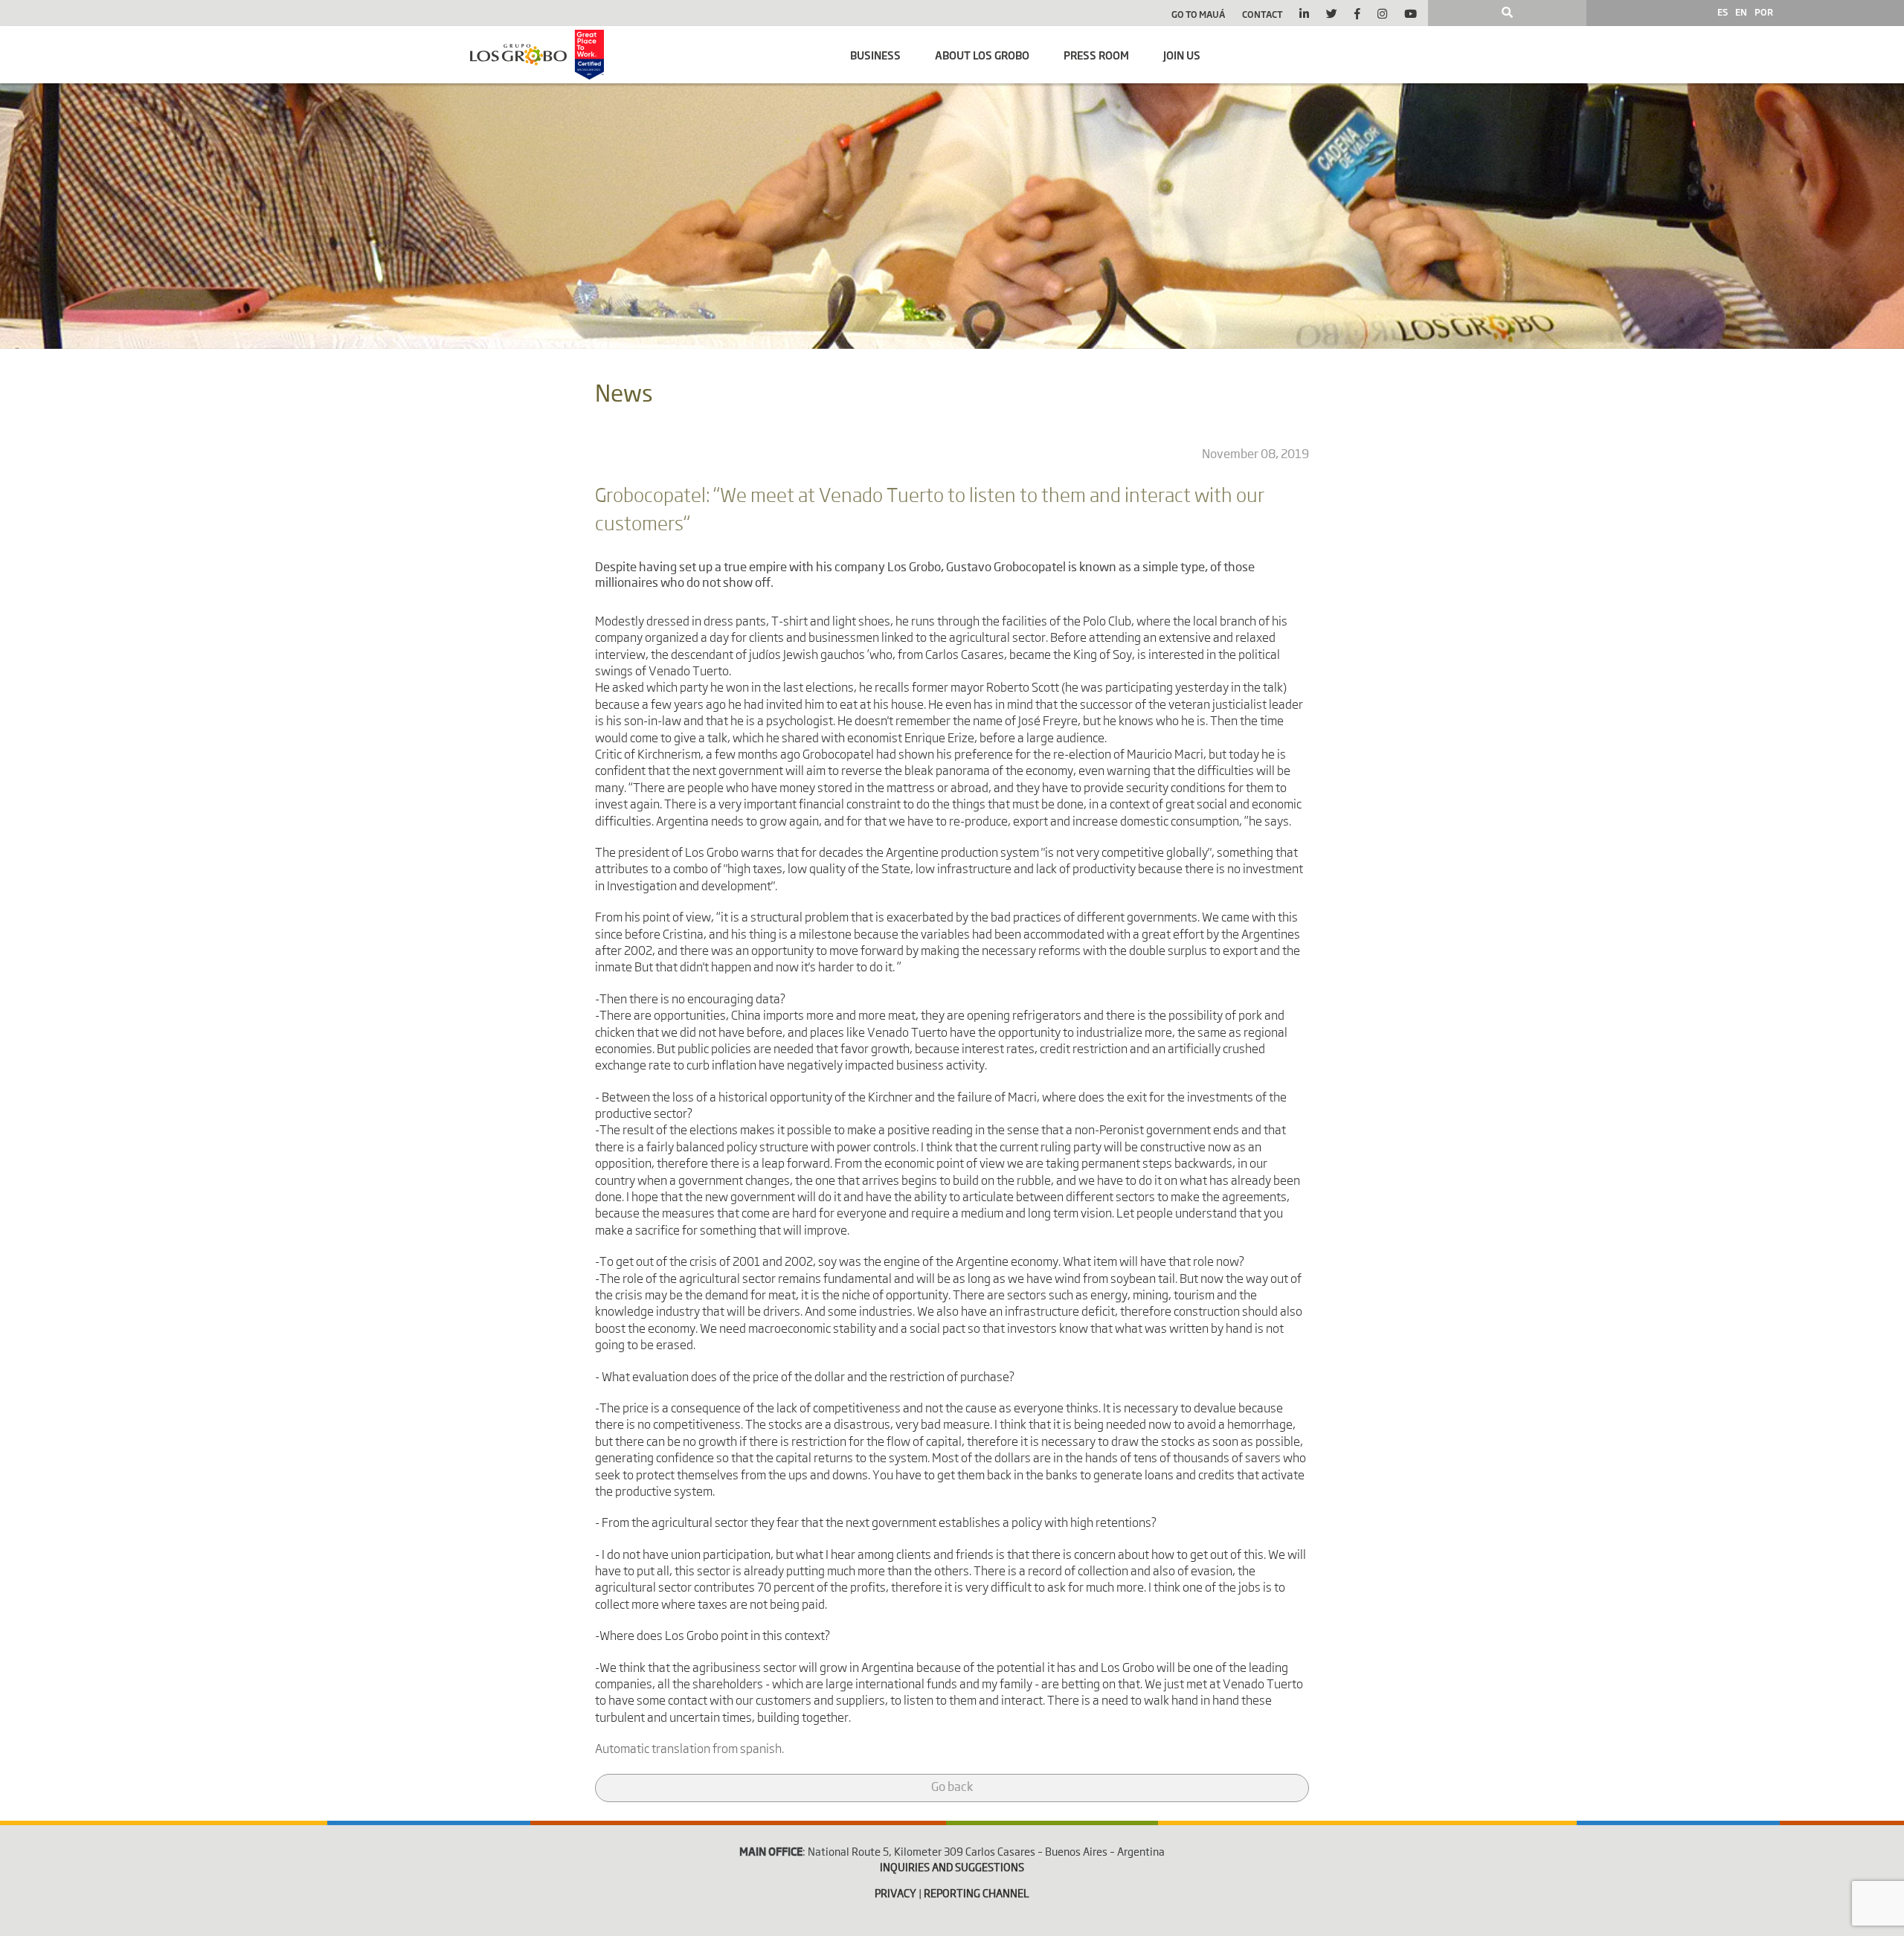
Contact (1263, 14)
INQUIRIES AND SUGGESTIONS (952, 1868)
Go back (952, 1788)
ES (1723, 12)
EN (1741, 12)
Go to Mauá (1198, 14)
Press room (1096, 55)
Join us (1182, 55)
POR (1764, 12)
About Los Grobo (982, 55)
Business (875, 55)
